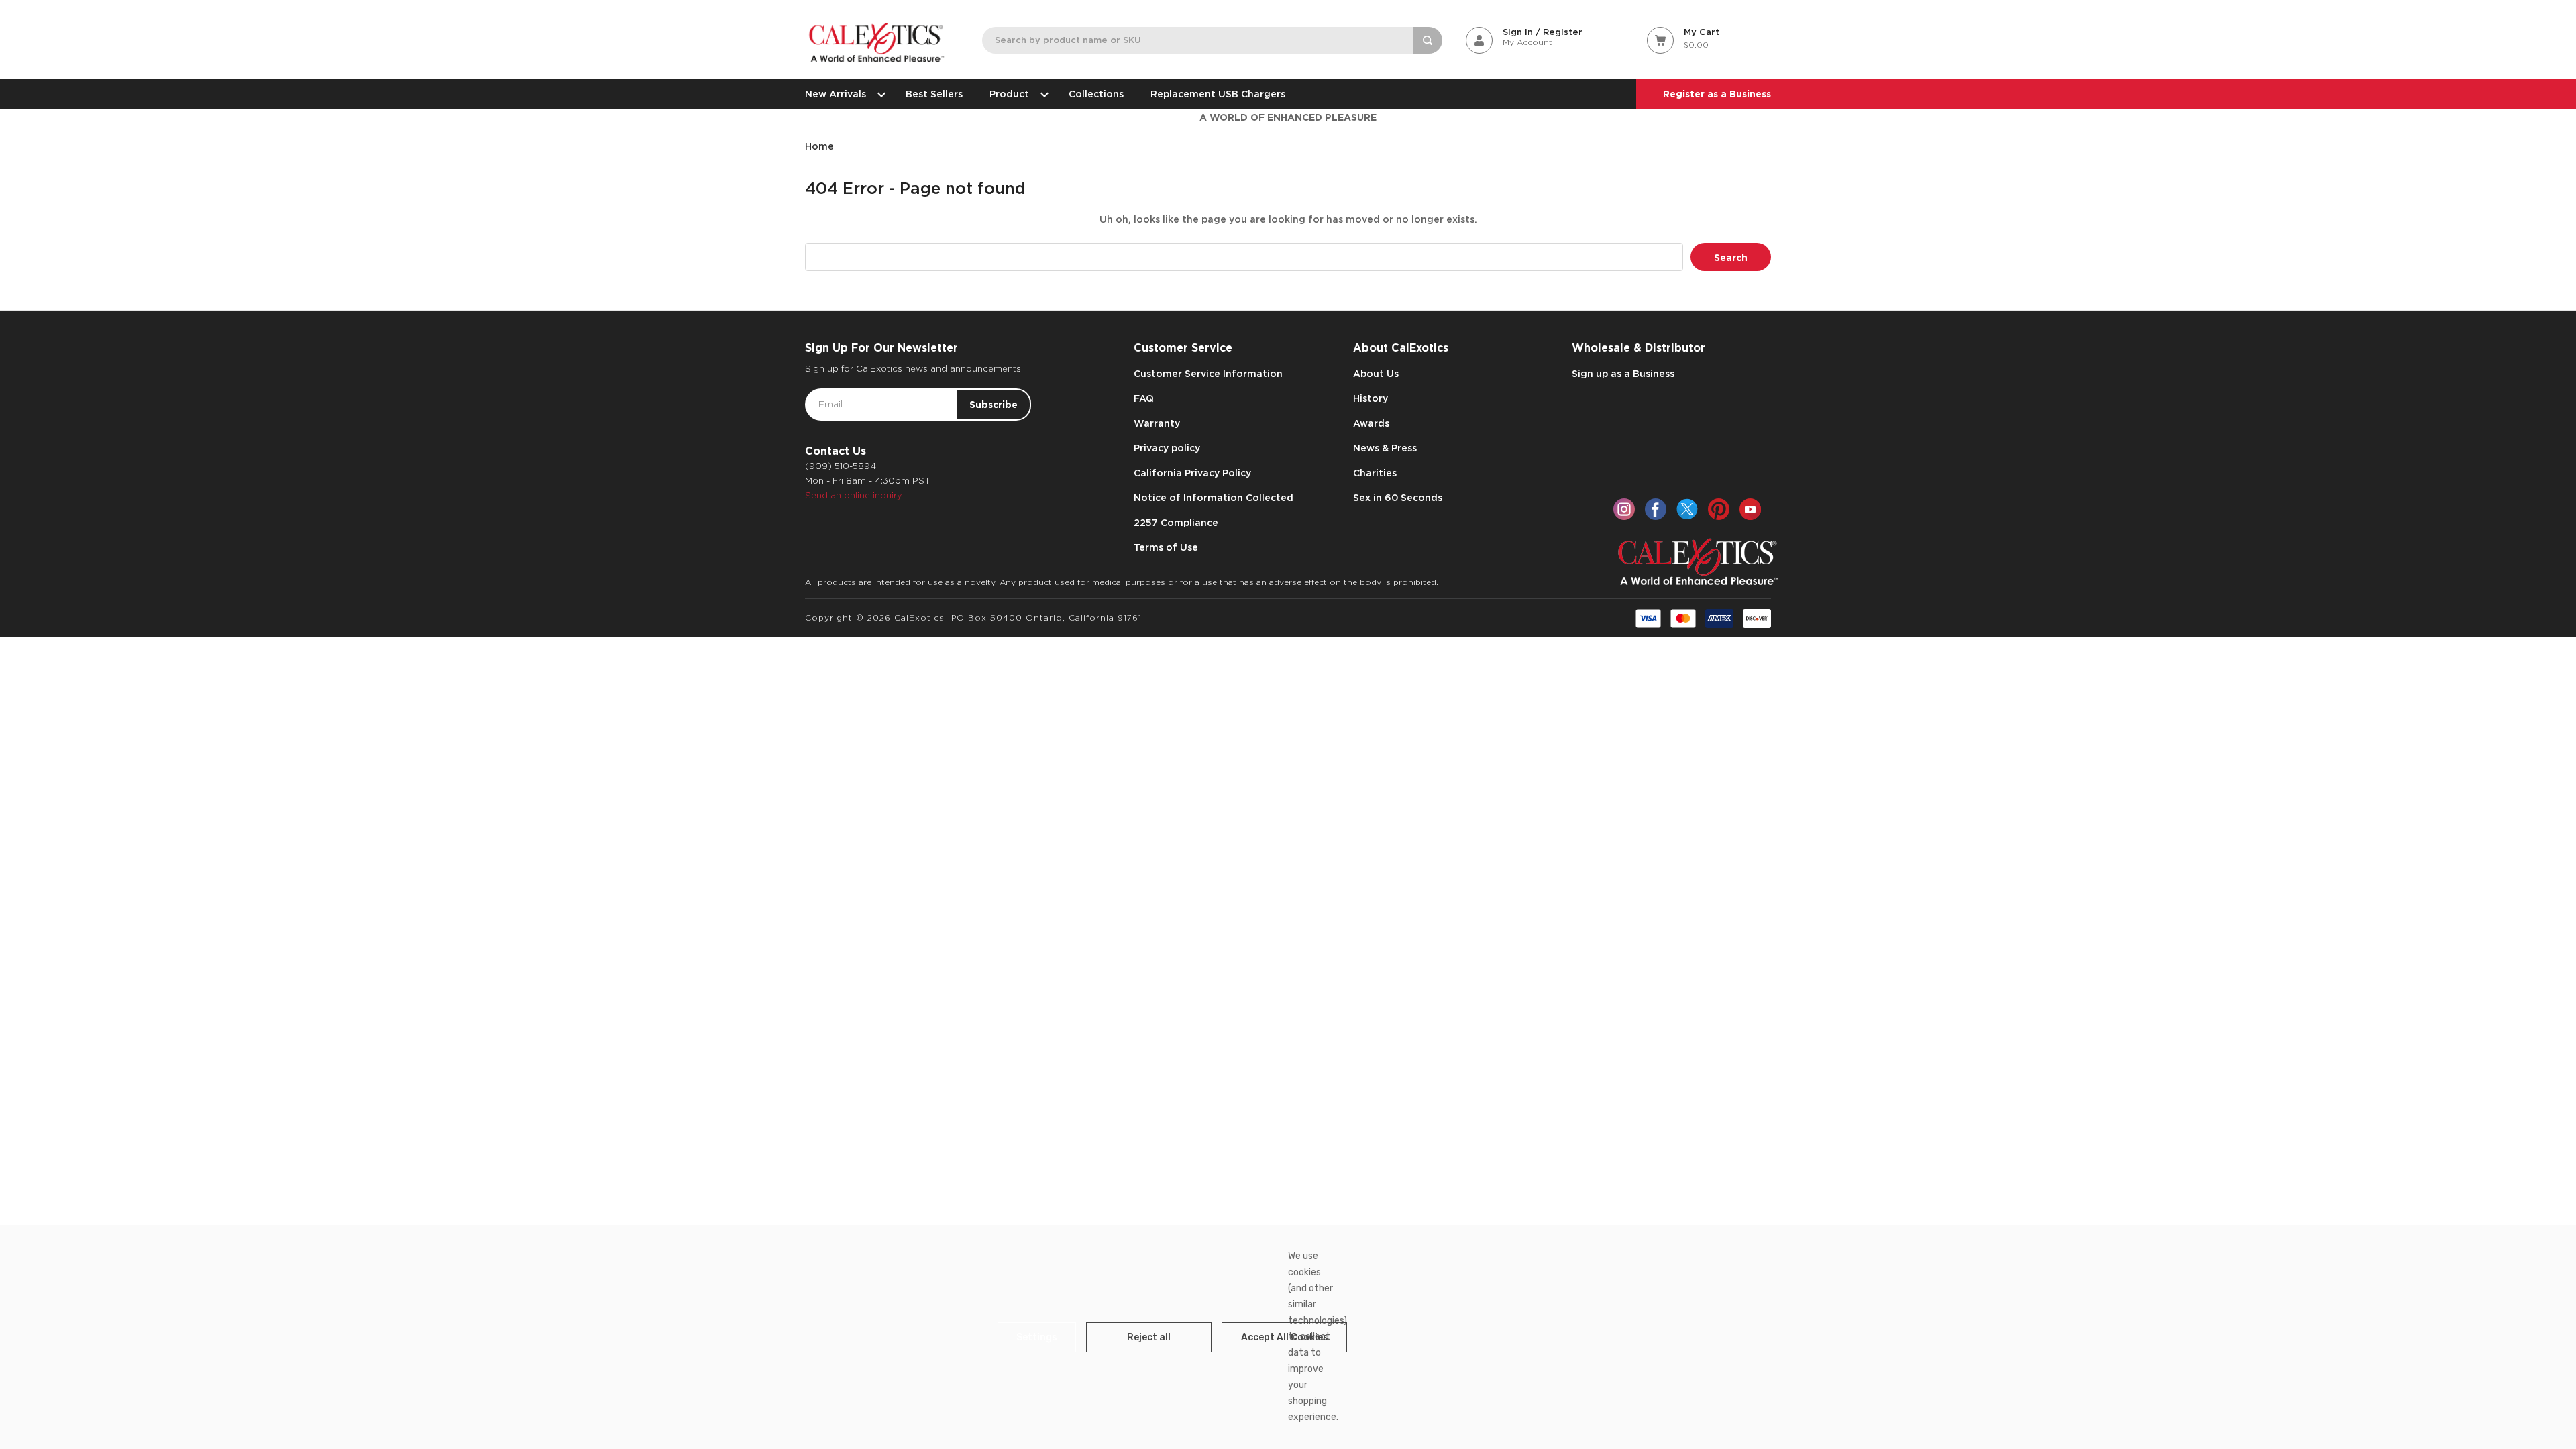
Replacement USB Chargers (1218, 94)
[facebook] (1656, 509)
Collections (1096, 94)
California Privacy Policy (1192, 473)
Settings (1037, 1337)
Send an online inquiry (854, 495)
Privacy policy (1167, 448)
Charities (1375, 473)
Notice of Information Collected (1214, 498)
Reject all (1149, 1337)
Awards (1371, 423)
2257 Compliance (1176, 523)
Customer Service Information (1208, 374)
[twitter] (1687, 509)
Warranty (1157, 423)
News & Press (1385, 448)
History (1371, 398)
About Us (1376, 374)
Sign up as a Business (1623, 374)
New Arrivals (836, 94)
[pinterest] (1719, 509)
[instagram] (1624, 509)
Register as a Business (1717, 94)
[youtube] (1750, 509)
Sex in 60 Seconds (1398, 498)
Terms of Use (1166, 547)
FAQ (1144, 398)
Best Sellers (934, 94)
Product (1009, 94)
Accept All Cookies (1285, 1337)
